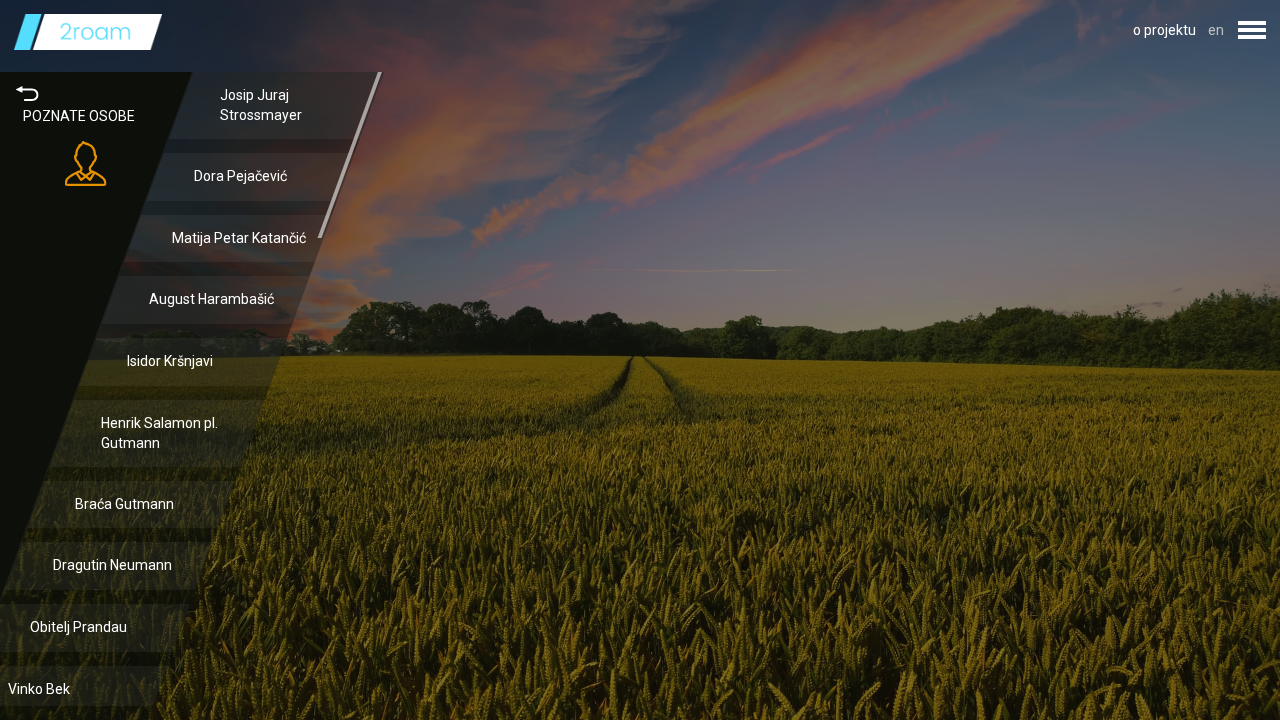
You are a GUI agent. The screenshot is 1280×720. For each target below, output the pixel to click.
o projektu (1164, 30)
